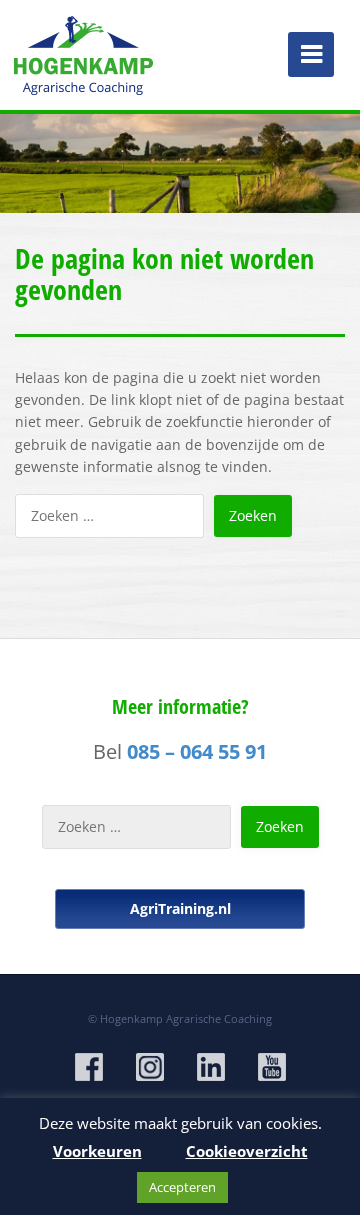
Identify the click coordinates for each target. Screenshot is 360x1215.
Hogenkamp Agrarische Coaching (186, 1018)
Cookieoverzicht (247, 1151)
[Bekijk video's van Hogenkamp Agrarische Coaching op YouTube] (272, 1067)
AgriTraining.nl (180, 908)
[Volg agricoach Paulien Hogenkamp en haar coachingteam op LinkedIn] (211, 1067)
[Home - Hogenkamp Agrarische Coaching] (85, 50)
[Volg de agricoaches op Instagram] (150, 1067)
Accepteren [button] (182, 1187)
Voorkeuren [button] (97, 1151)
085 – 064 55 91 (197, 751)
